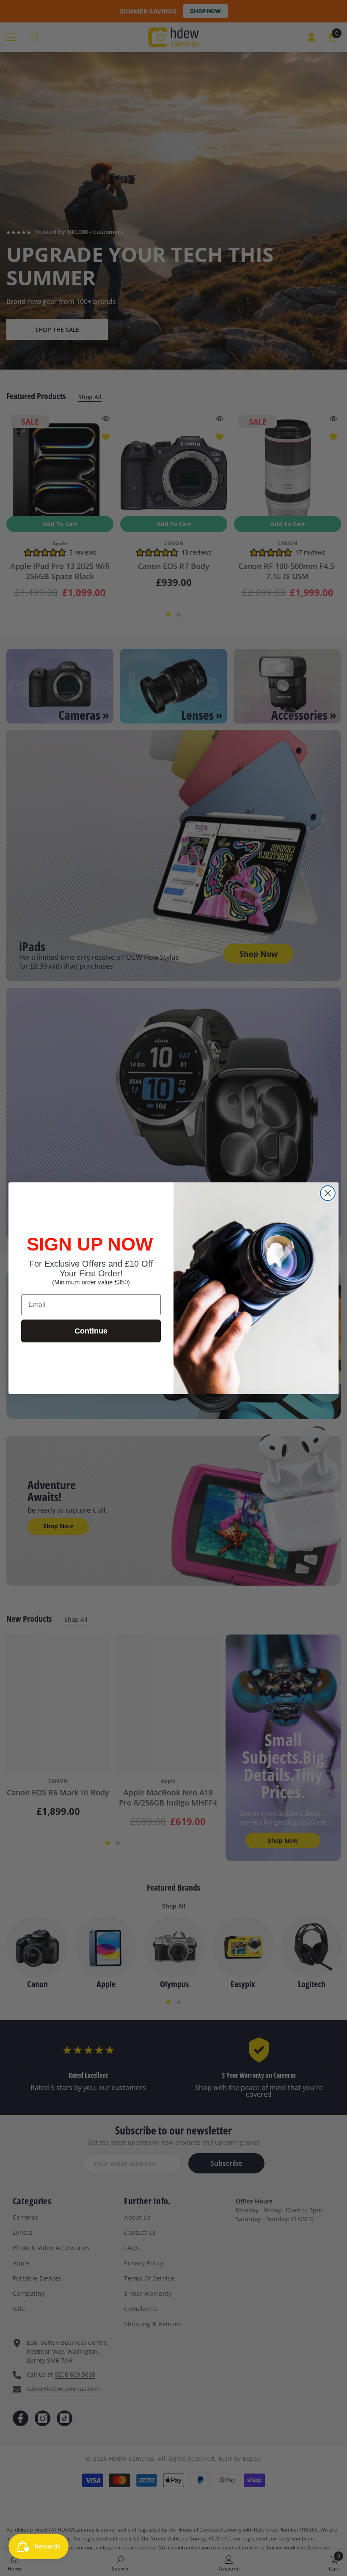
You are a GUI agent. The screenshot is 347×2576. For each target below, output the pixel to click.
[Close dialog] (328, 1193)
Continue (91, 1331)
